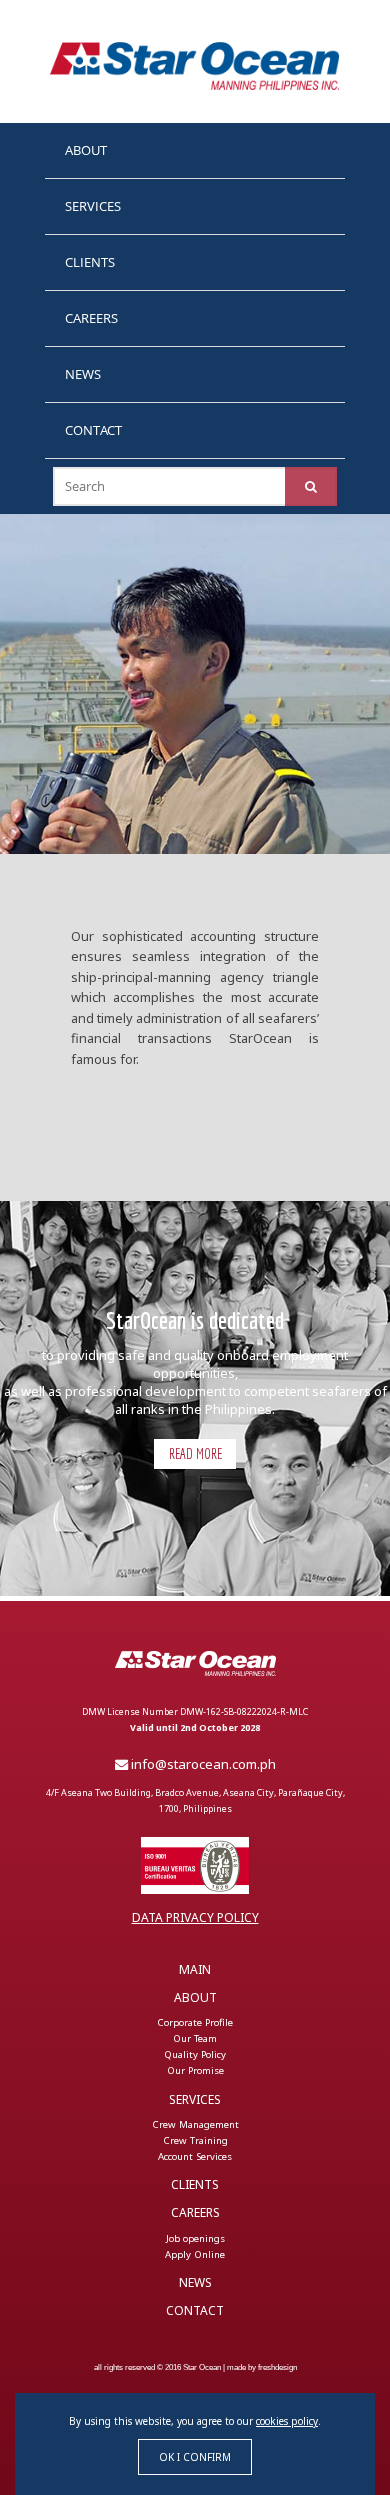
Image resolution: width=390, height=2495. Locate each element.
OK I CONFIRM (195, 2457)
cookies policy (287, 2421)
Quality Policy (195, 2054)
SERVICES (93, 206)
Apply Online (195, 2253)
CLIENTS (90, 262)
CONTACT (93, 430)
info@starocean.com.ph (202, 1764)
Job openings (195, 2237)
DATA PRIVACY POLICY (195, 1917)
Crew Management (195, 2124)
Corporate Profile (195, 2022)
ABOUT (86, 150)
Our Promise (195, 2070)
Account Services (195, 2156)
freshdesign (277, 2367)
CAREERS (91, 318)
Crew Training (195, 2140)
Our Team (195, 2038)
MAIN (195, 1969)
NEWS (83, 374)
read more (195, 1453)
